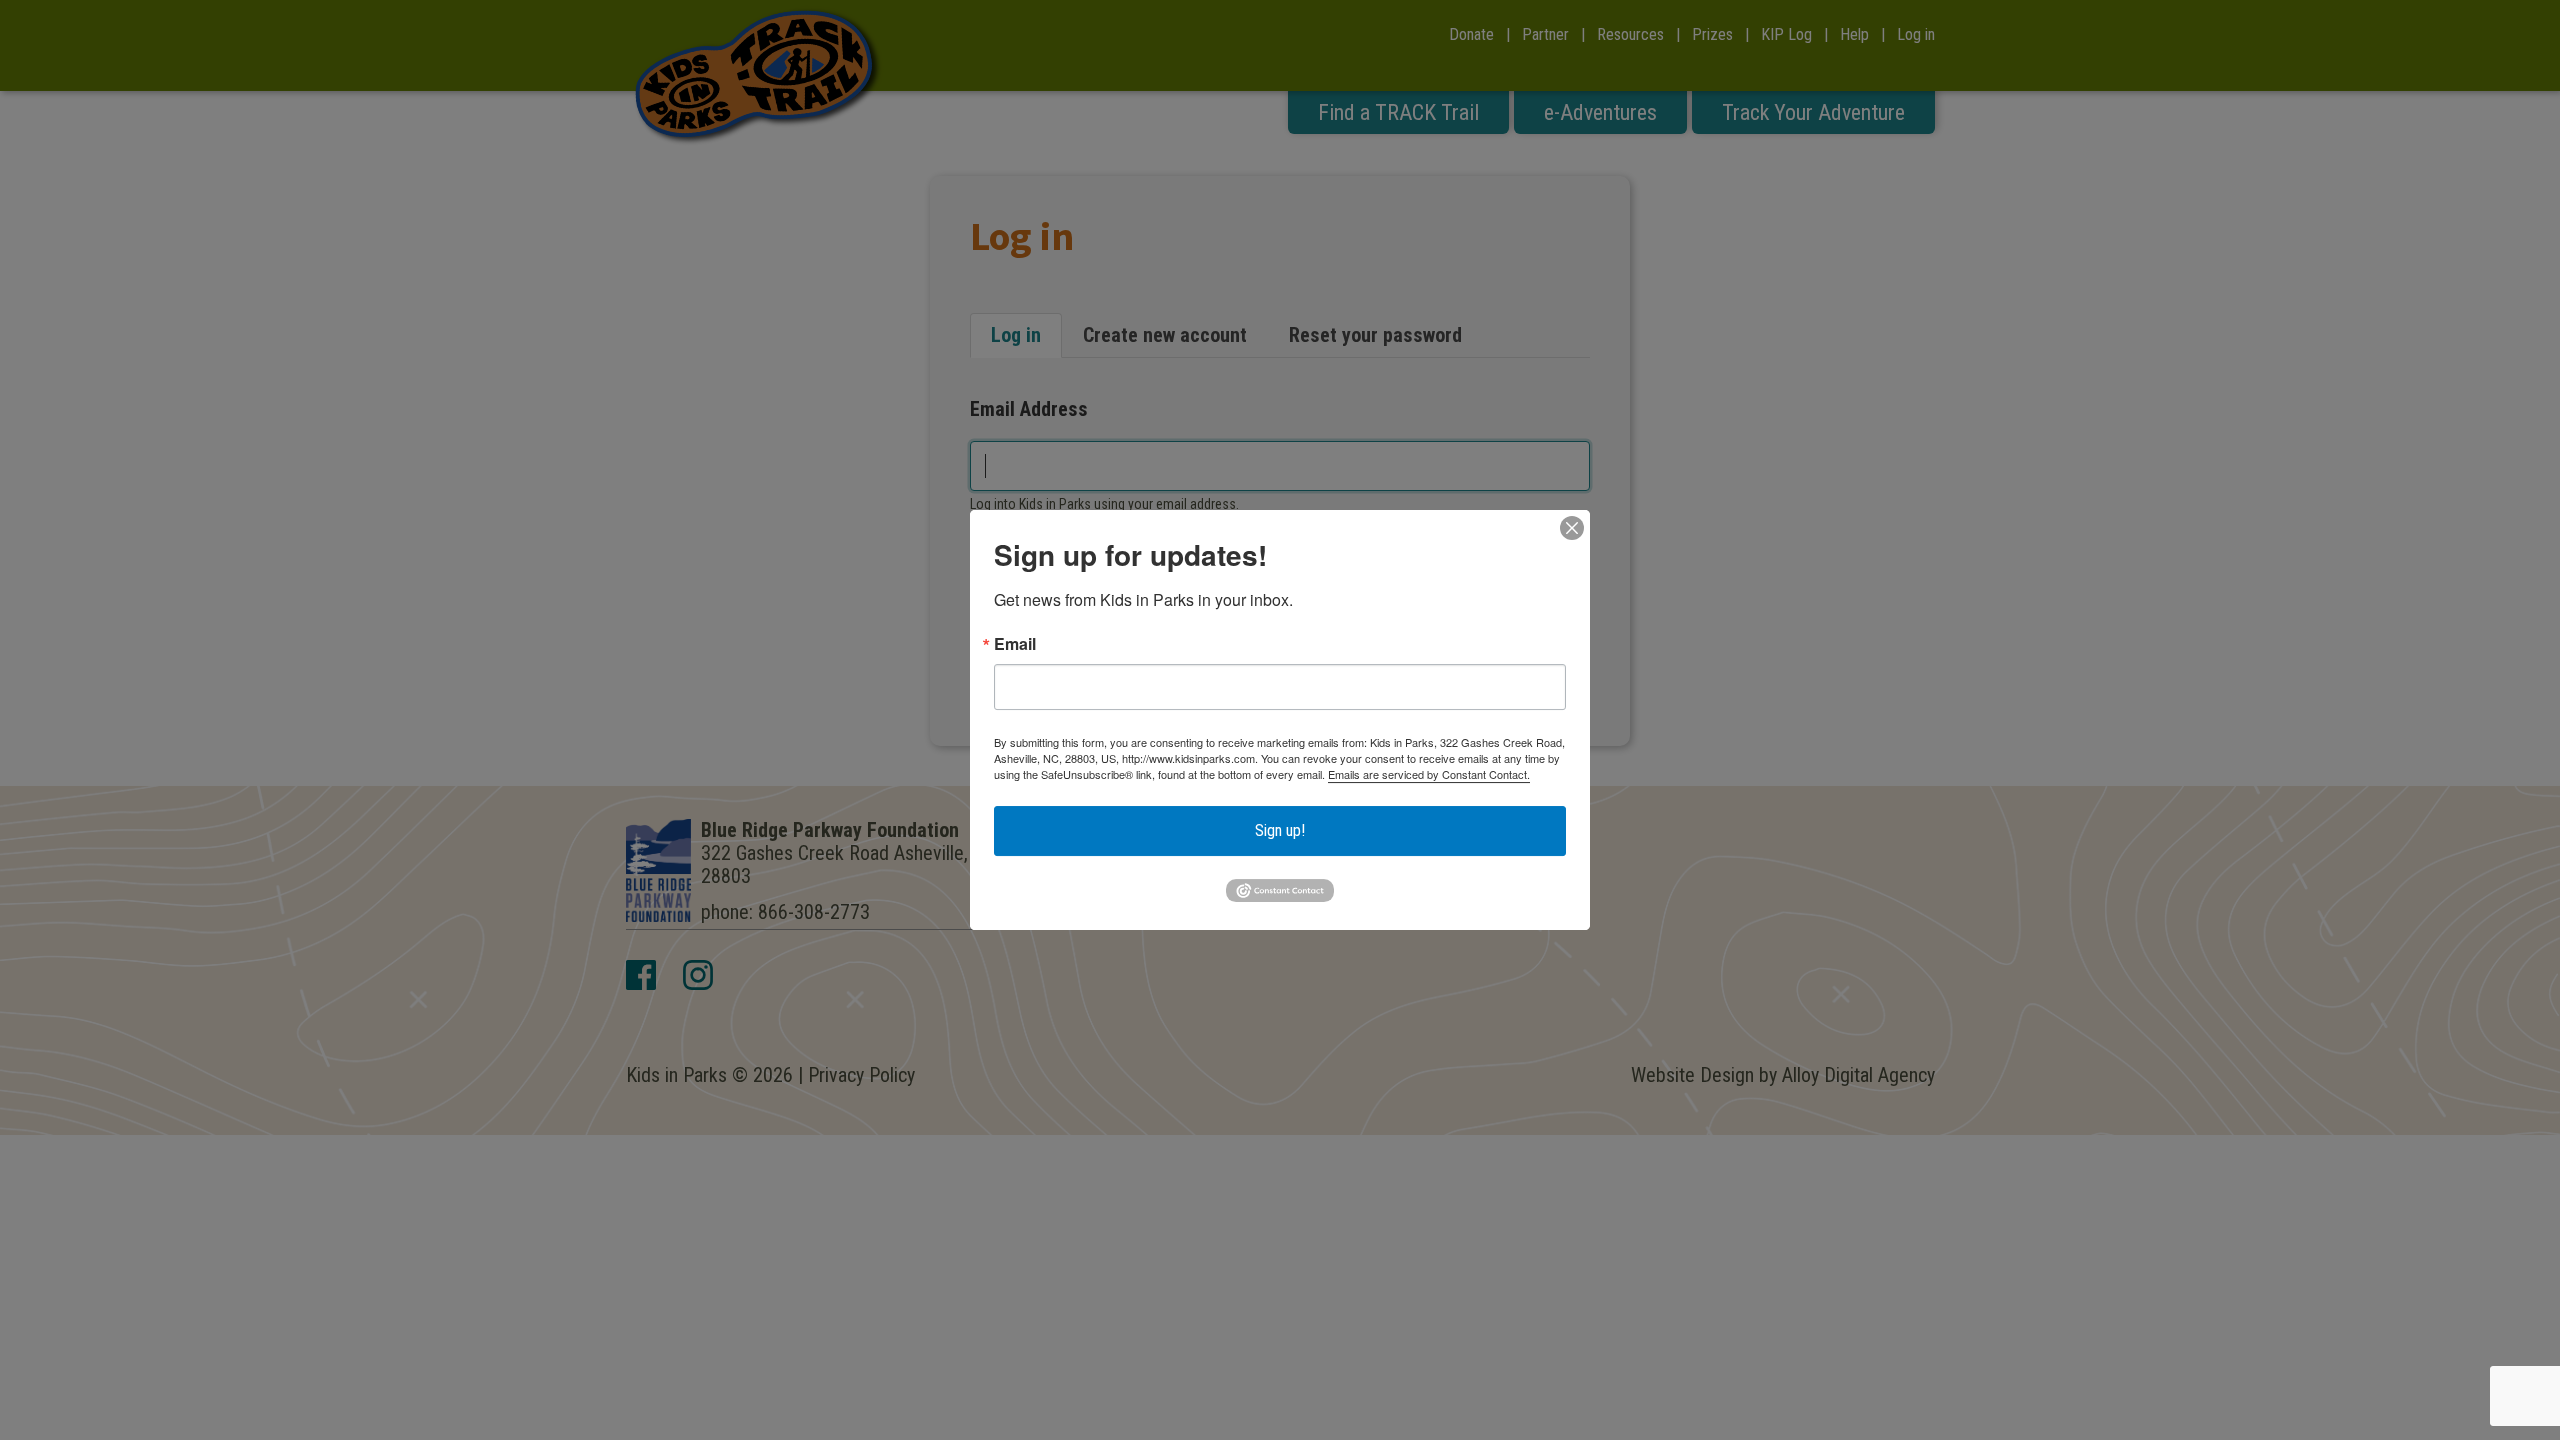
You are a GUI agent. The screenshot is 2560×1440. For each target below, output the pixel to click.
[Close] (1572, 528)
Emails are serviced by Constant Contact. (1429, 774)
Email (1015, 644)
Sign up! (1280, 830)
